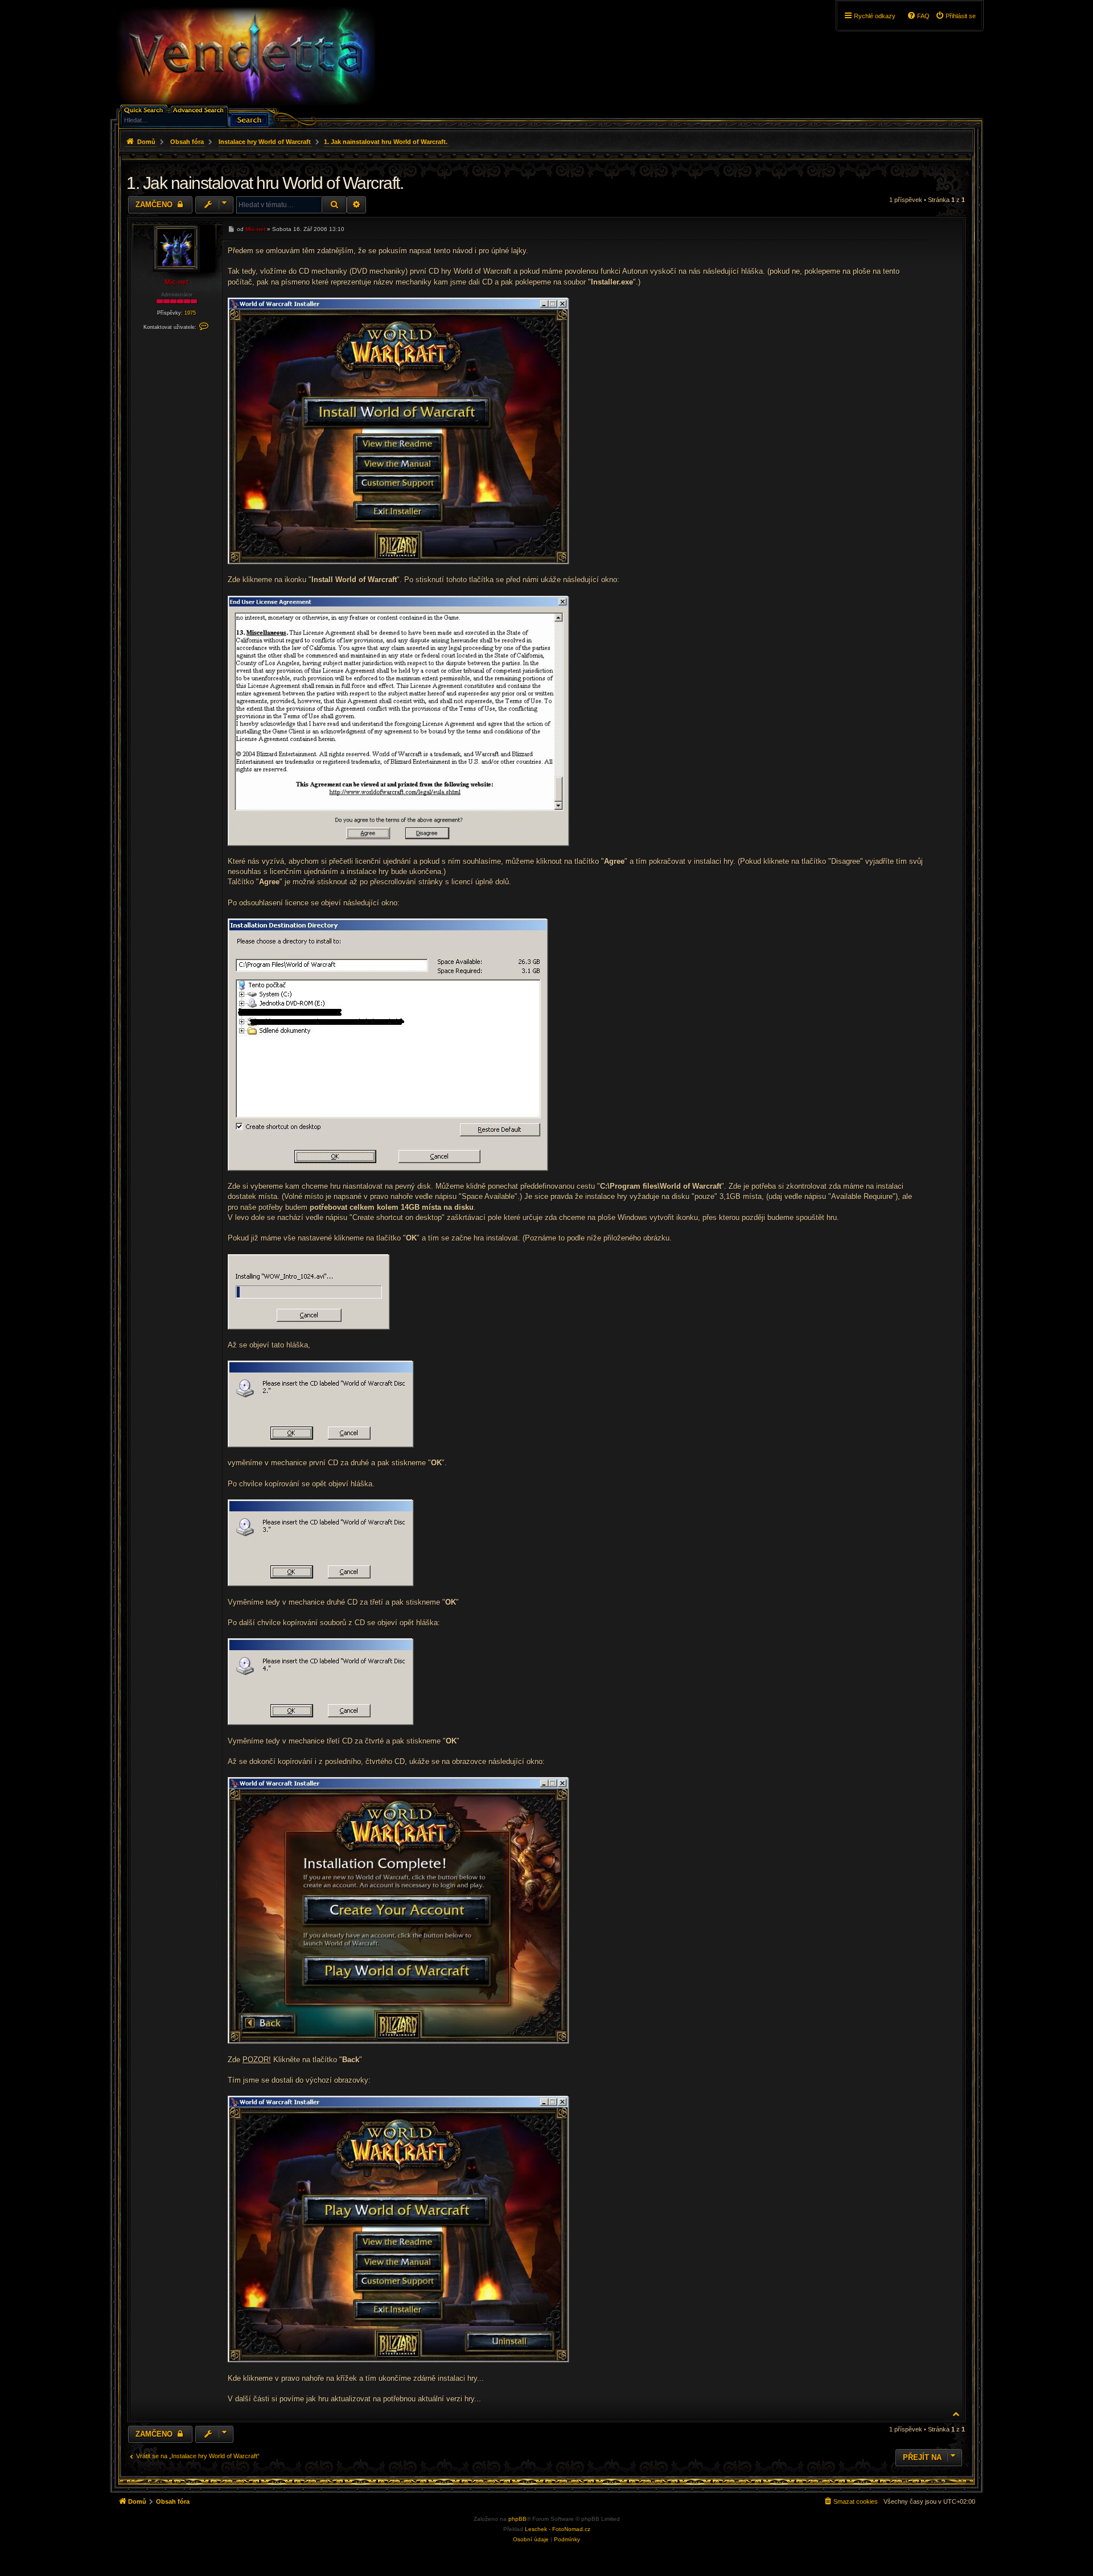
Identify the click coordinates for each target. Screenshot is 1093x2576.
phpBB (517, 2519)
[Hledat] (249, 119)
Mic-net (176, 282)
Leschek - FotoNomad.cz (558, 2529)
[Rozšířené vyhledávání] (200, 109)
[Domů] (245, 56)
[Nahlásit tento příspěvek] (902, 228)
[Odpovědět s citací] (918, 228)
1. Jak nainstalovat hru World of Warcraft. (386, 142)
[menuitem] (956, 16)
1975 (190, 313)
